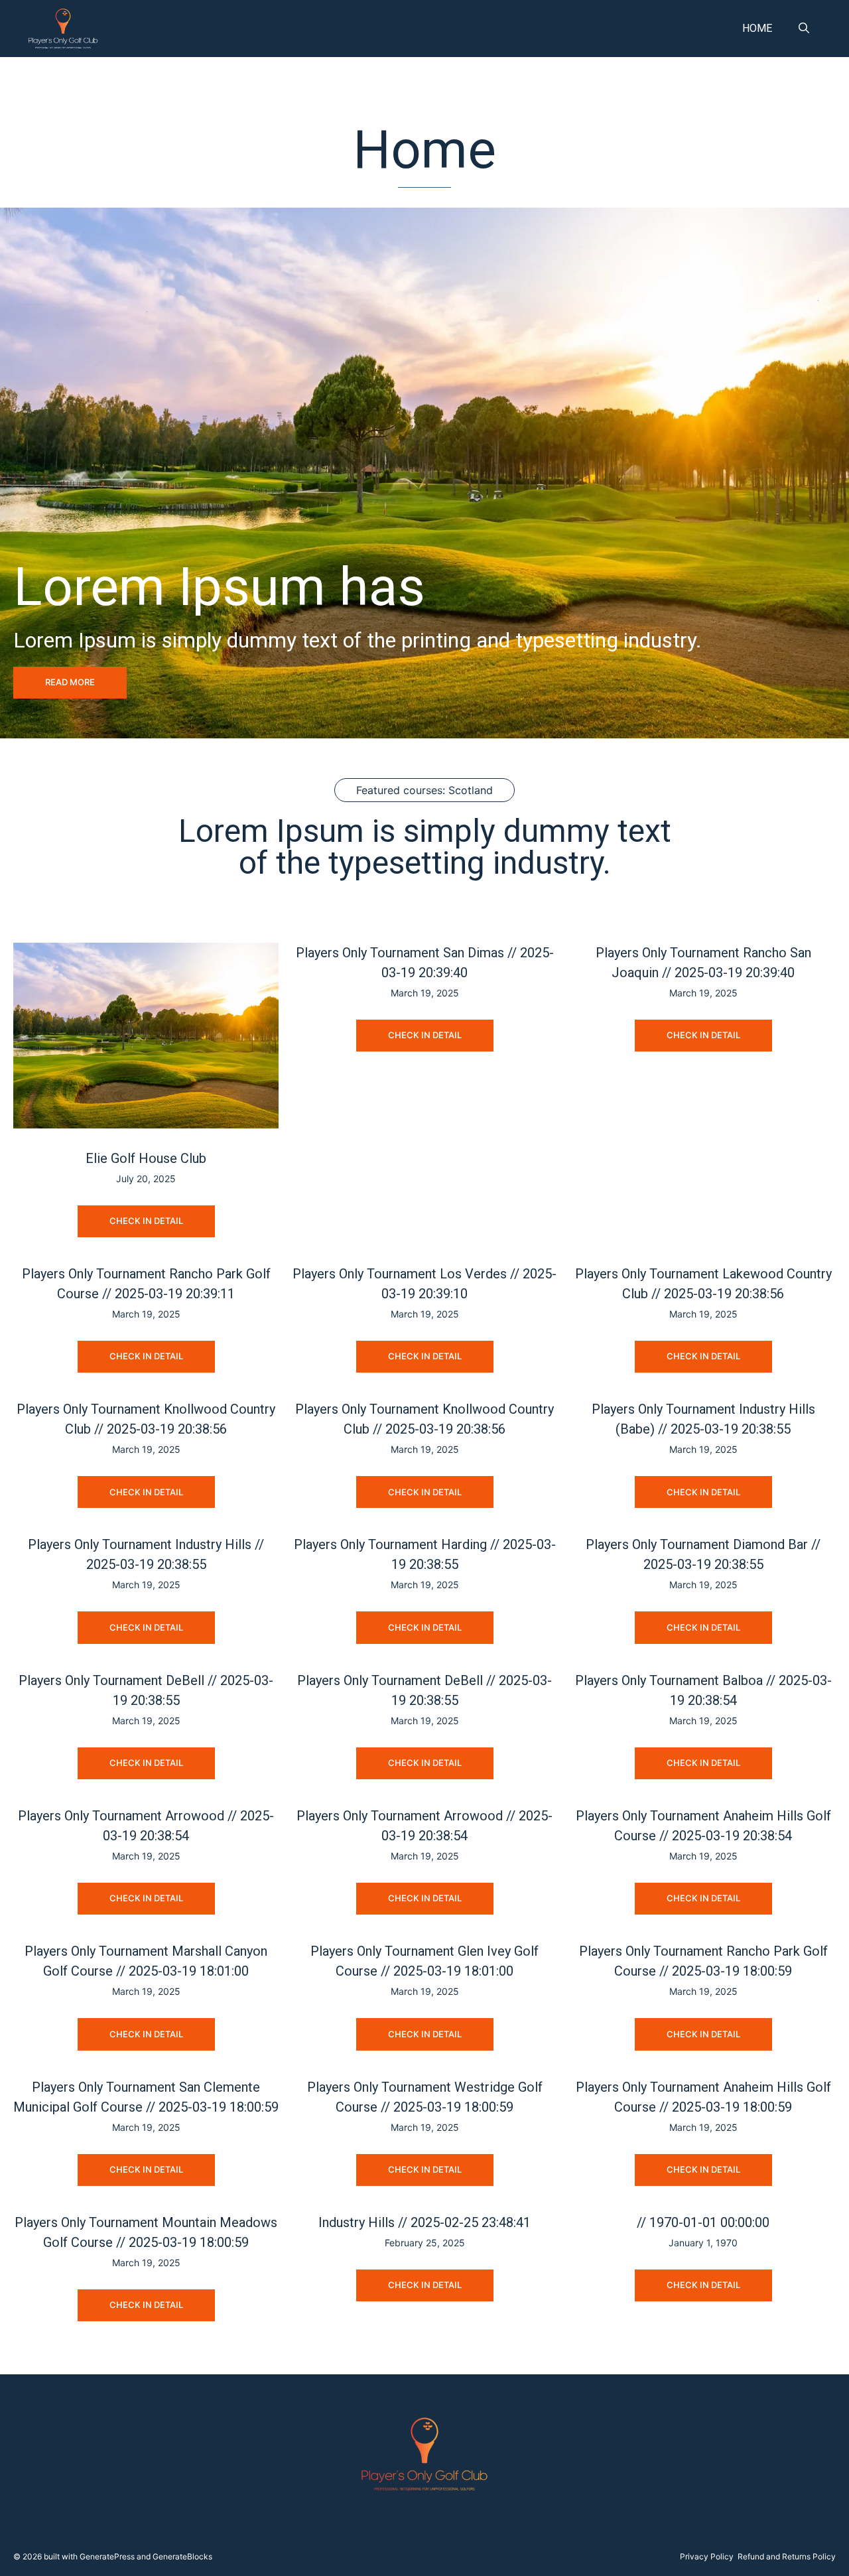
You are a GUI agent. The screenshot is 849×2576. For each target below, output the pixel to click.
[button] (804, 29)
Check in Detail (146, 1221)
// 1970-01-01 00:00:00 (703, 2222)
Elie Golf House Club (146, 1158)
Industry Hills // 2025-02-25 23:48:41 (424, 2222)
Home (757, 28)
